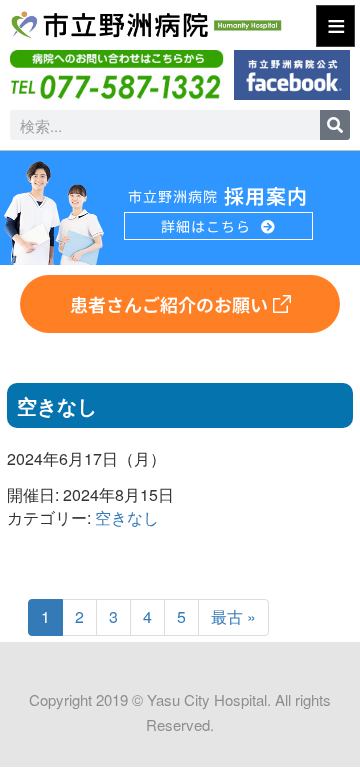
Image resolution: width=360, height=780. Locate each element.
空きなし (127, 517)
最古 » (233, 616)
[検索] (335, 125)
